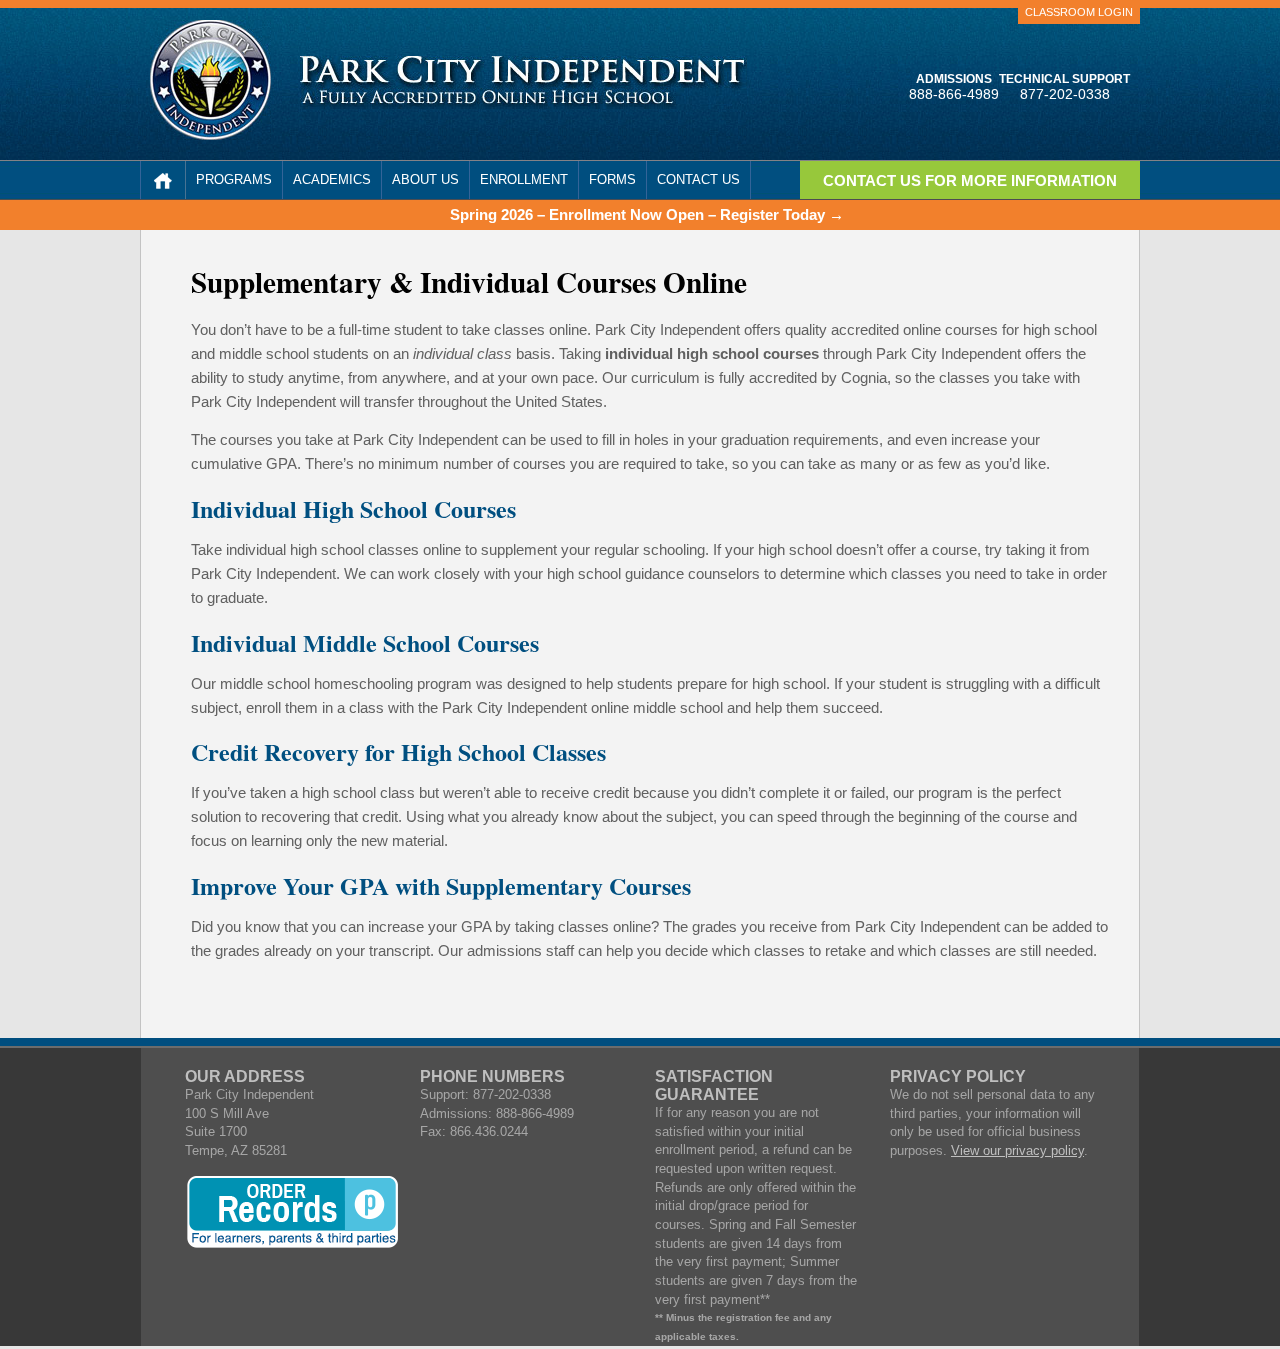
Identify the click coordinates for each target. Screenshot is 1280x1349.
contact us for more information (970, 181)
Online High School (163, 180)
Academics (332, 179)
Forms (612, 179)
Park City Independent (210, 80)
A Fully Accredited (523, 82)
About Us (425, 179)
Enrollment (524, 179)
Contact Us (698, 179)
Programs (234, 179)
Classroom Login (1079, 12)
